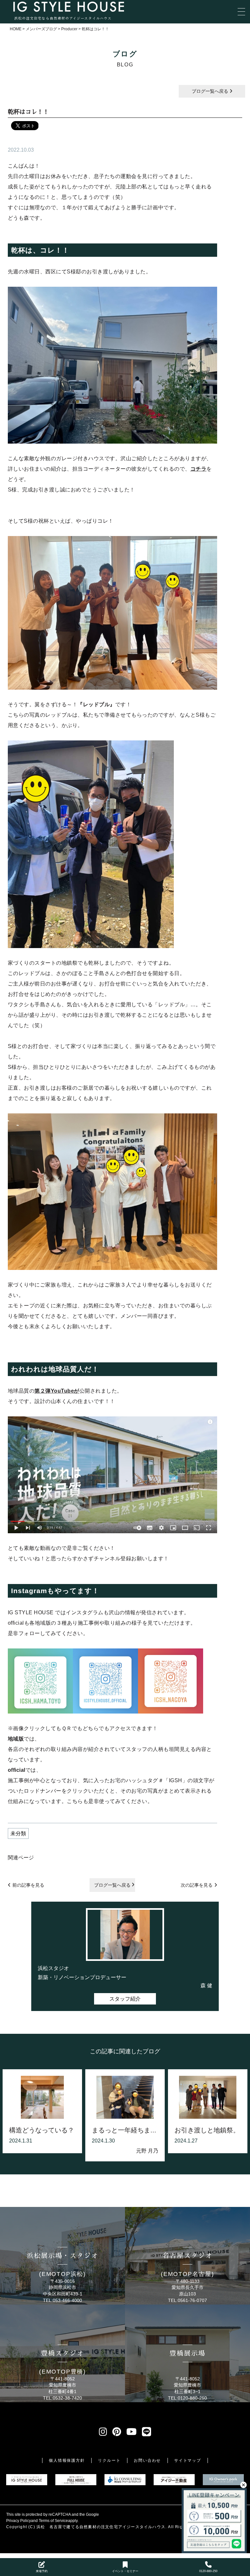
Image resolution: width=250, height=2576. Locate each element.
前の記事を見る (28, 1885)
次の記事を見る (197, 1885)
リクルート (109, 2460)
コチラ (199, 469)
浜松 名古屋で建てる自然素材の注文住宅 (77, 2527)
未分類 (18, 1833)
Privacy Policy (19, 2521)
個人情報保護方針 (67, 2460)
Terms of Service (53, 2521)
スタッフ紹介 (125, 1999)
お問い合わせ (147, 2460)
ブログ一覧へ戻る (211, 91)
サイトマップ (188, 2460)
